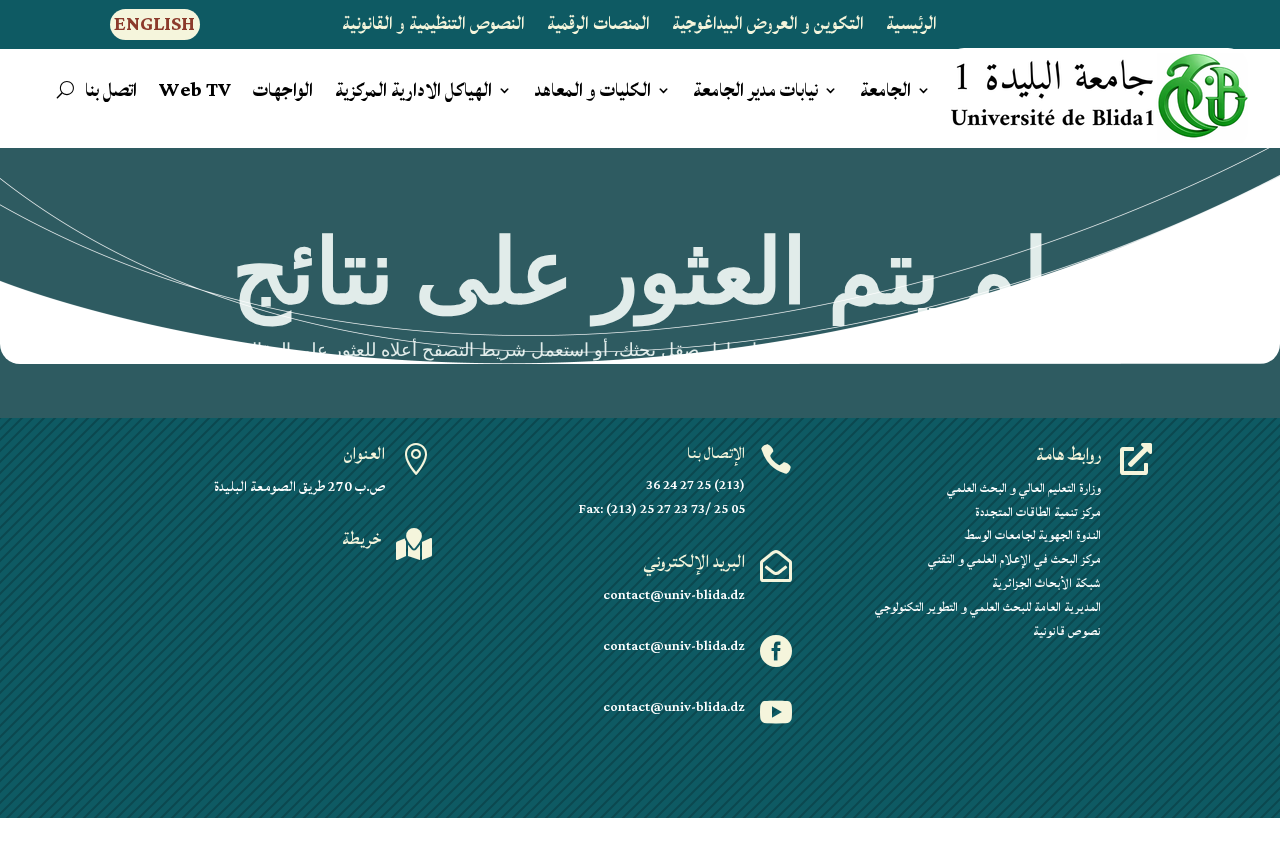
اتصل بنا (111, 94)
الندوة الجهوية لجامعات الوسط (1033, 535)
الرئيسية (911, 28)
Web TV (195, 94)
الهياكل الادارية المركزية (413, 94)
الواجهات (283, 94)
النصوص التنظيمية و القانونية (433, 28)
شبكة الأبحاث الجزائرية (1046, 583)
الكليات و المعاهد (592, 94)
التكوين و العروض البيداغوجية (768, 28)
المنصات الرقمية (598, 28)
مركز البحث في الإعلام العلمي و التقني (1014, 559)
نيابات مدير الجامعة (755, 94)
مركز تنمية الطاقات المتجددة (1038, 512)
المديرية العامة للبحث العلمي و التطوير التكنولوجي (988, 607)
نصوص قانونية (1067, 631)
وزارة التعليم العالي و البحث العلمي (1024, 488)
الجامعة (885, 94)
